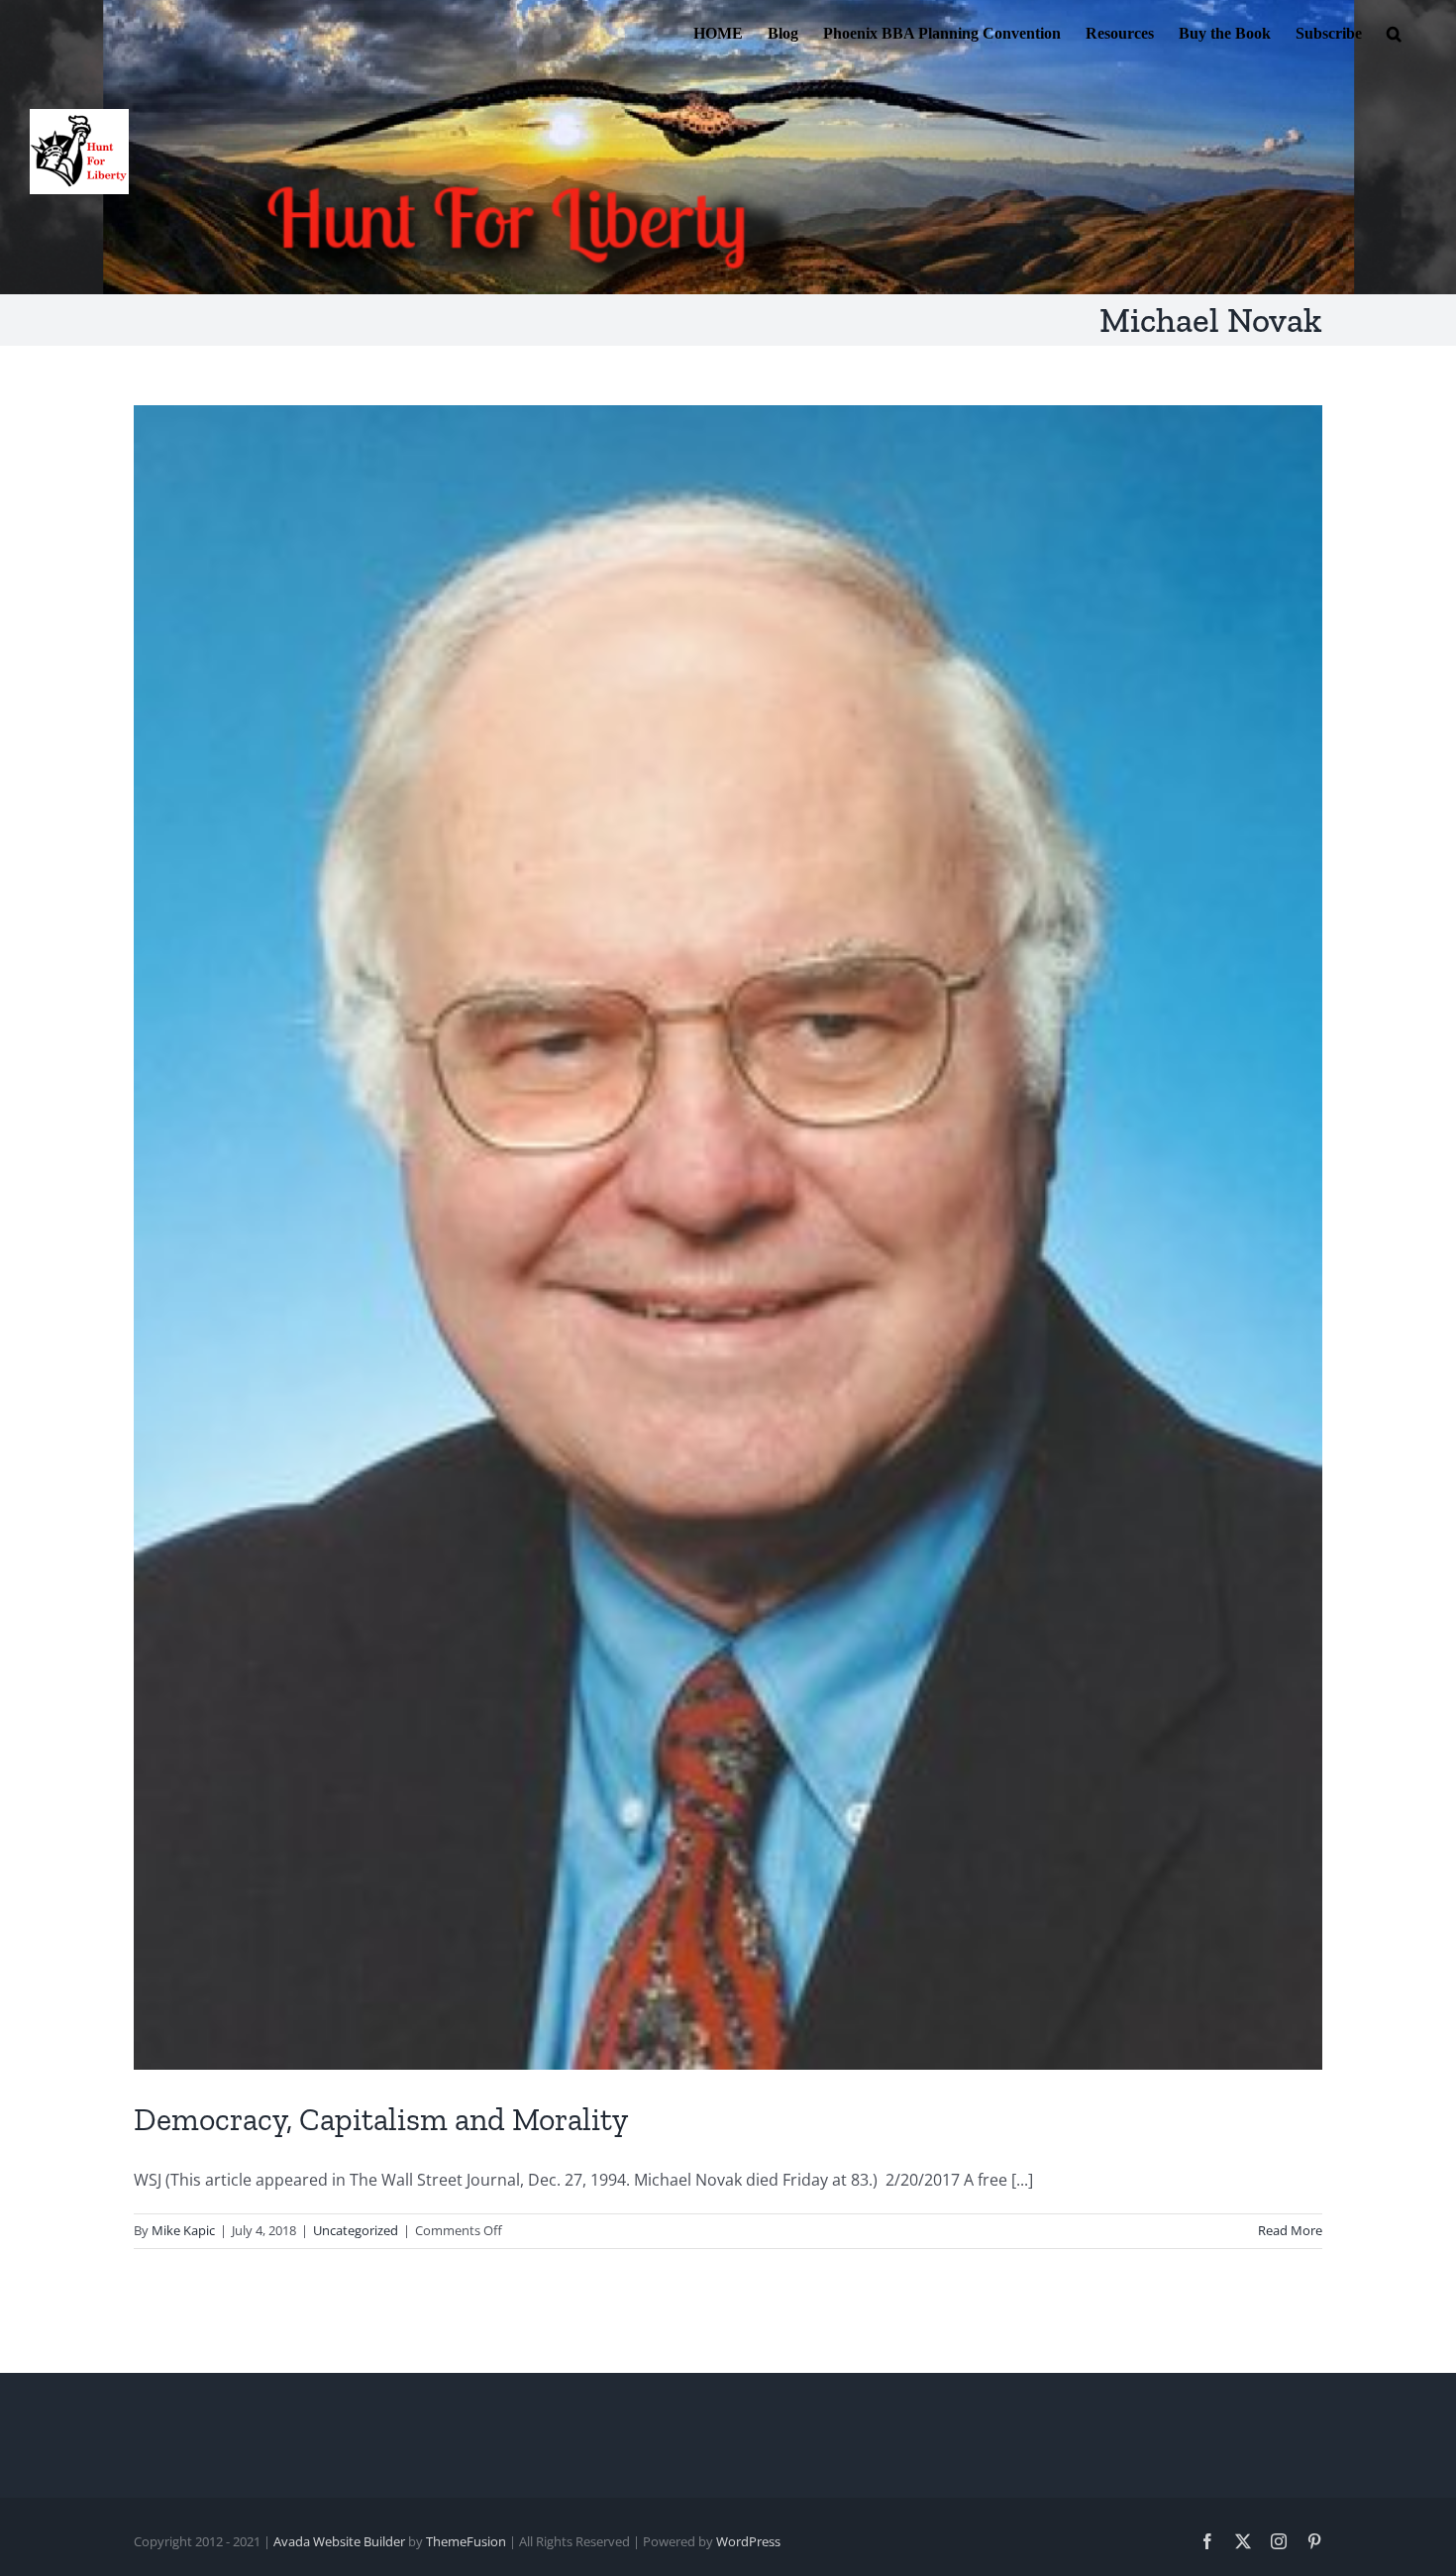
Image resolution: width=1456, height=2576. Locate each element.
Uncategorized (356, 2230)
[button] (1394, 32)
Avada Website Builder (339, 2541)
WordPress (748, 2541)
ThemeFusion (466, 2541)
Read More (1290, 2230)
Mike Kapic (183, 2230)
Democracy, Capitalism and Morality (381, 2119)
